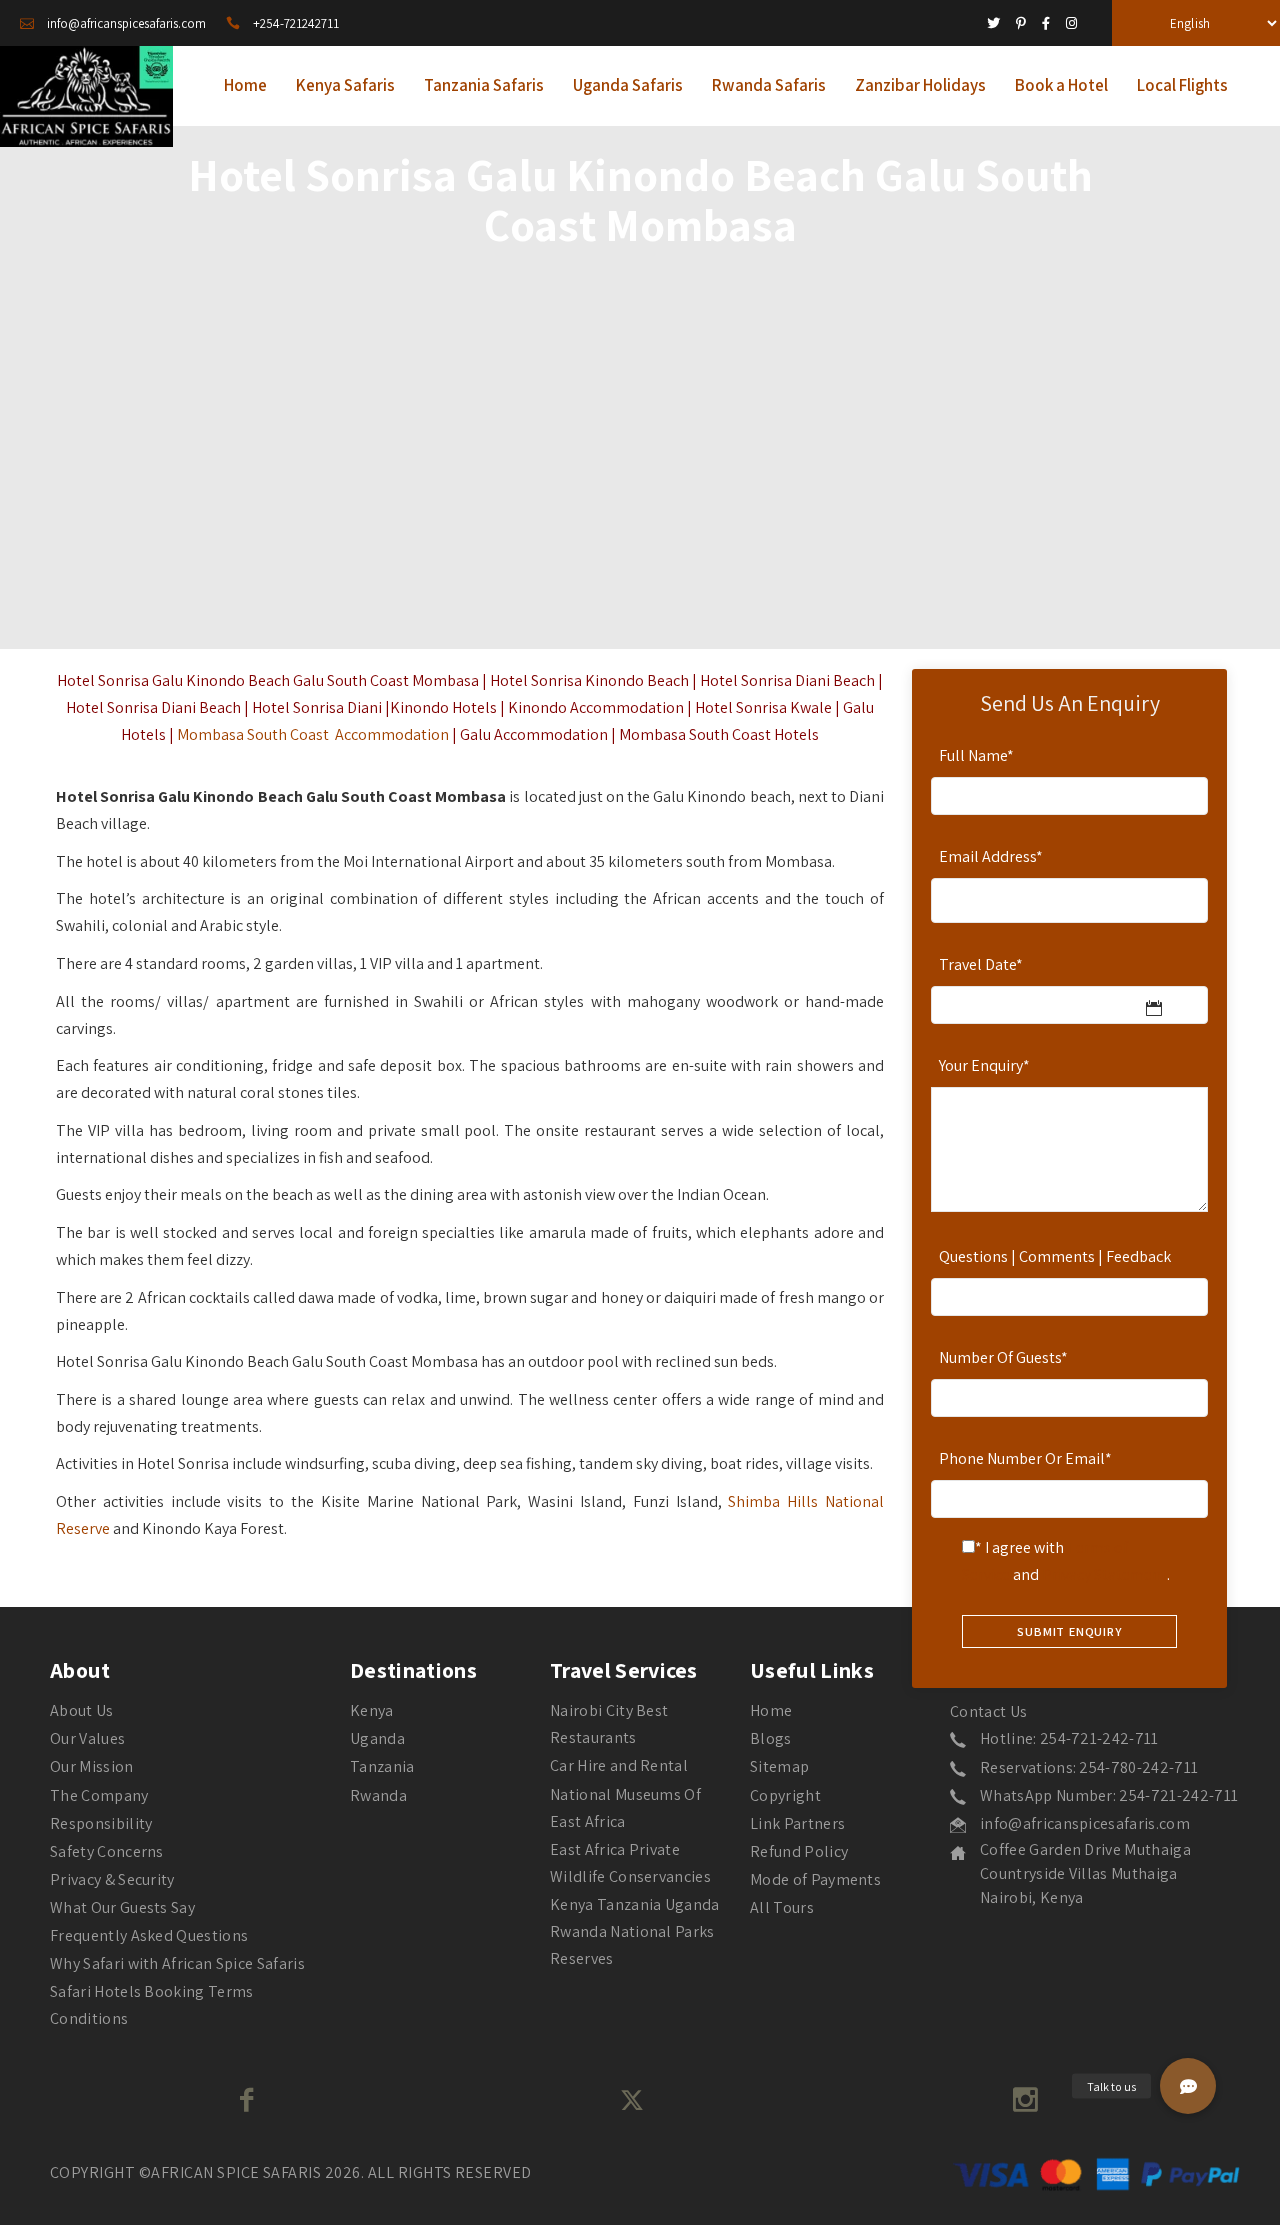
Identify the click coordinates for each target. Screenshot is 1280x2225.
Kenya (372, 1710)
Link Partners (797, 1823)
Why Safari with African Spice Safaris (177, 1963)
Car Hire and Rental (619, 1765)
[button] (1188, 2086)
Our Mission (92, 1766)
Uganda (377, 1738)
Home (771, 1710)
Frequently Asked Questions (149, 1935)
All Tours (782, 1907)
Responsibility (101, 1823)
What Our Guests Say (122, 1907)
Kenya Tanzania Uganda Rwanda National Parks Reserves (635, 1931)
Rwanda (378, 1795)
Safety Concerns (107, 1851)
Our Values (87, 1738)
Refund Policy (799, 1851)
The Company (99, 1795)
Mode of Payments (815, 1879)
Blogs (771, 1738)
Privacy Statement (1104, 1574)
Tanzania (382, 1766)
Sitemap (779, 1766)
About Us (82, 1710)
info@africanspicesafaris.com (1085, 1823)
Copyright (785, 1795)
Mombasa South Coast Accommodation (313, 734)
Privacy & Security (112, 1879)
